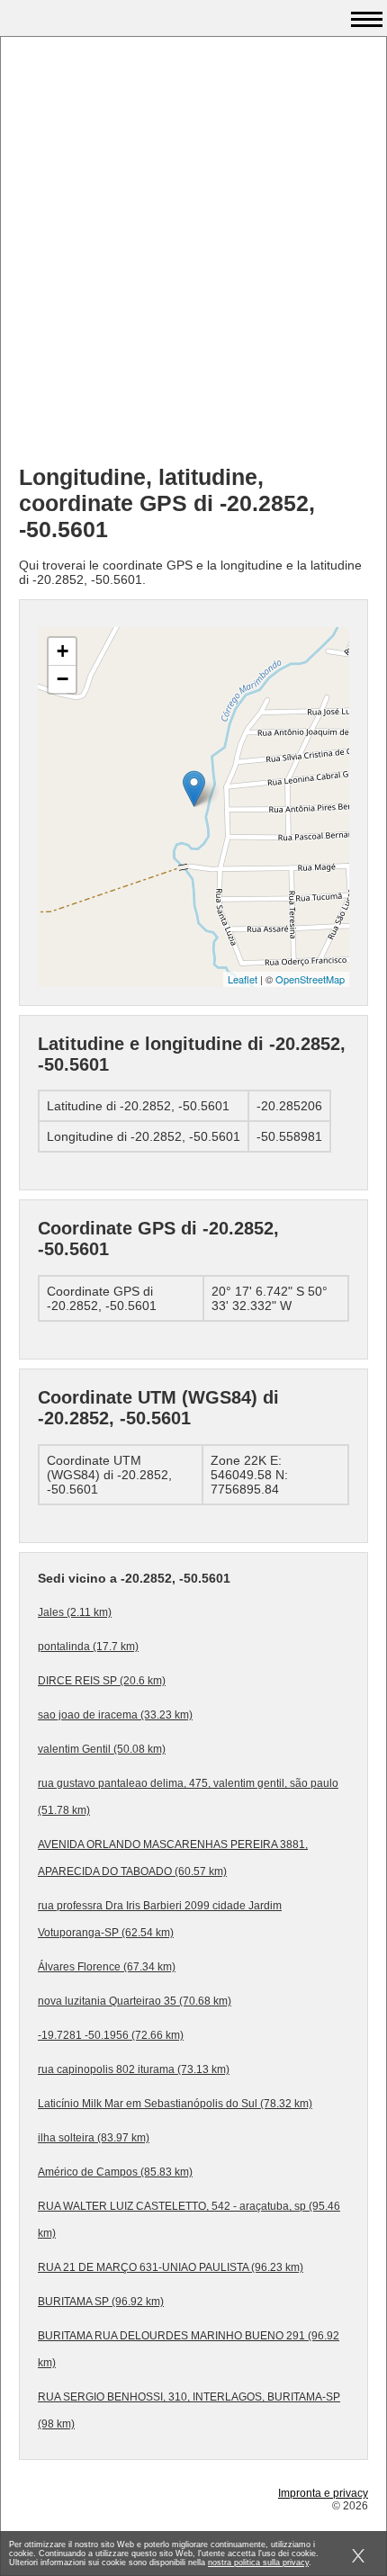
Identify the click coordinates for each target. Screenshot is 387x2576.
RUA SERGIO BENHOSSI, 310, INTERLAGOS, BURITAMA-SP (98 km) (189, 2410)
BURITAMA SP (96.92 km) (101, 2302)
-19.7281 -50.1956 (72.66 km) (111, 2035)
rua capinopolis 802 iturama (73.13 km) (134, 2069)
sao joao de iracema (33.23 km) (115, 1715)
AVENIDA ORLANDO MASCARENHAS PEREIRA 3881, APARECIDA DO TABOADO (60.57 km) (173, 1858)
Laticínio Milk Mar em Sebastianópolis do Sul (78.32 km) (175, 2104)
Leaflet (243, 979)
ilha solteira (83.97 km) (94, 2138)
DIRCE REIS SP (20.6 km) (102, 1681)
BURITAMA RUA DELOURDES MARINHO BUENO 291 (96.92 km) (189, 2349)
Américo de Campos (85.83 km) (115, 2172)
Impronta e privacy (323, 2493)
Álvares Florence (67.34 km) (107, 1967)
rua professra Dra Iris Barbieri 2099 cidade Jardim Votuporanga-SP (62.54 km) (160, 1919)
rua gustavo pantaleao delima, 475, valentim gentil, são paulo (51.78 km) (188, 1797)
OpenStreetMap (310, 979)
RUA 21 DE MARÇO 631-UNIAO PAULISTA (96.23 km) (171, 2267)
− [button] (63, 679)
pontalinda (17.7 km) (88, 1647)
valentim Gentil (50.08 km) (102, 1749)
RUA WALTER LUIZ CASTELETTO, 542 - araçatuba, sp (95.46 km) (189, 2220)
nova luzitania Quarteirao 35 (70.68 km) (135, 2001)
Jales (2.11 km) (75, 1612)
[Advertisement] (193, 257)
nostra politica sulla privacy (258, 2563)
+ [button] (63, 651)
